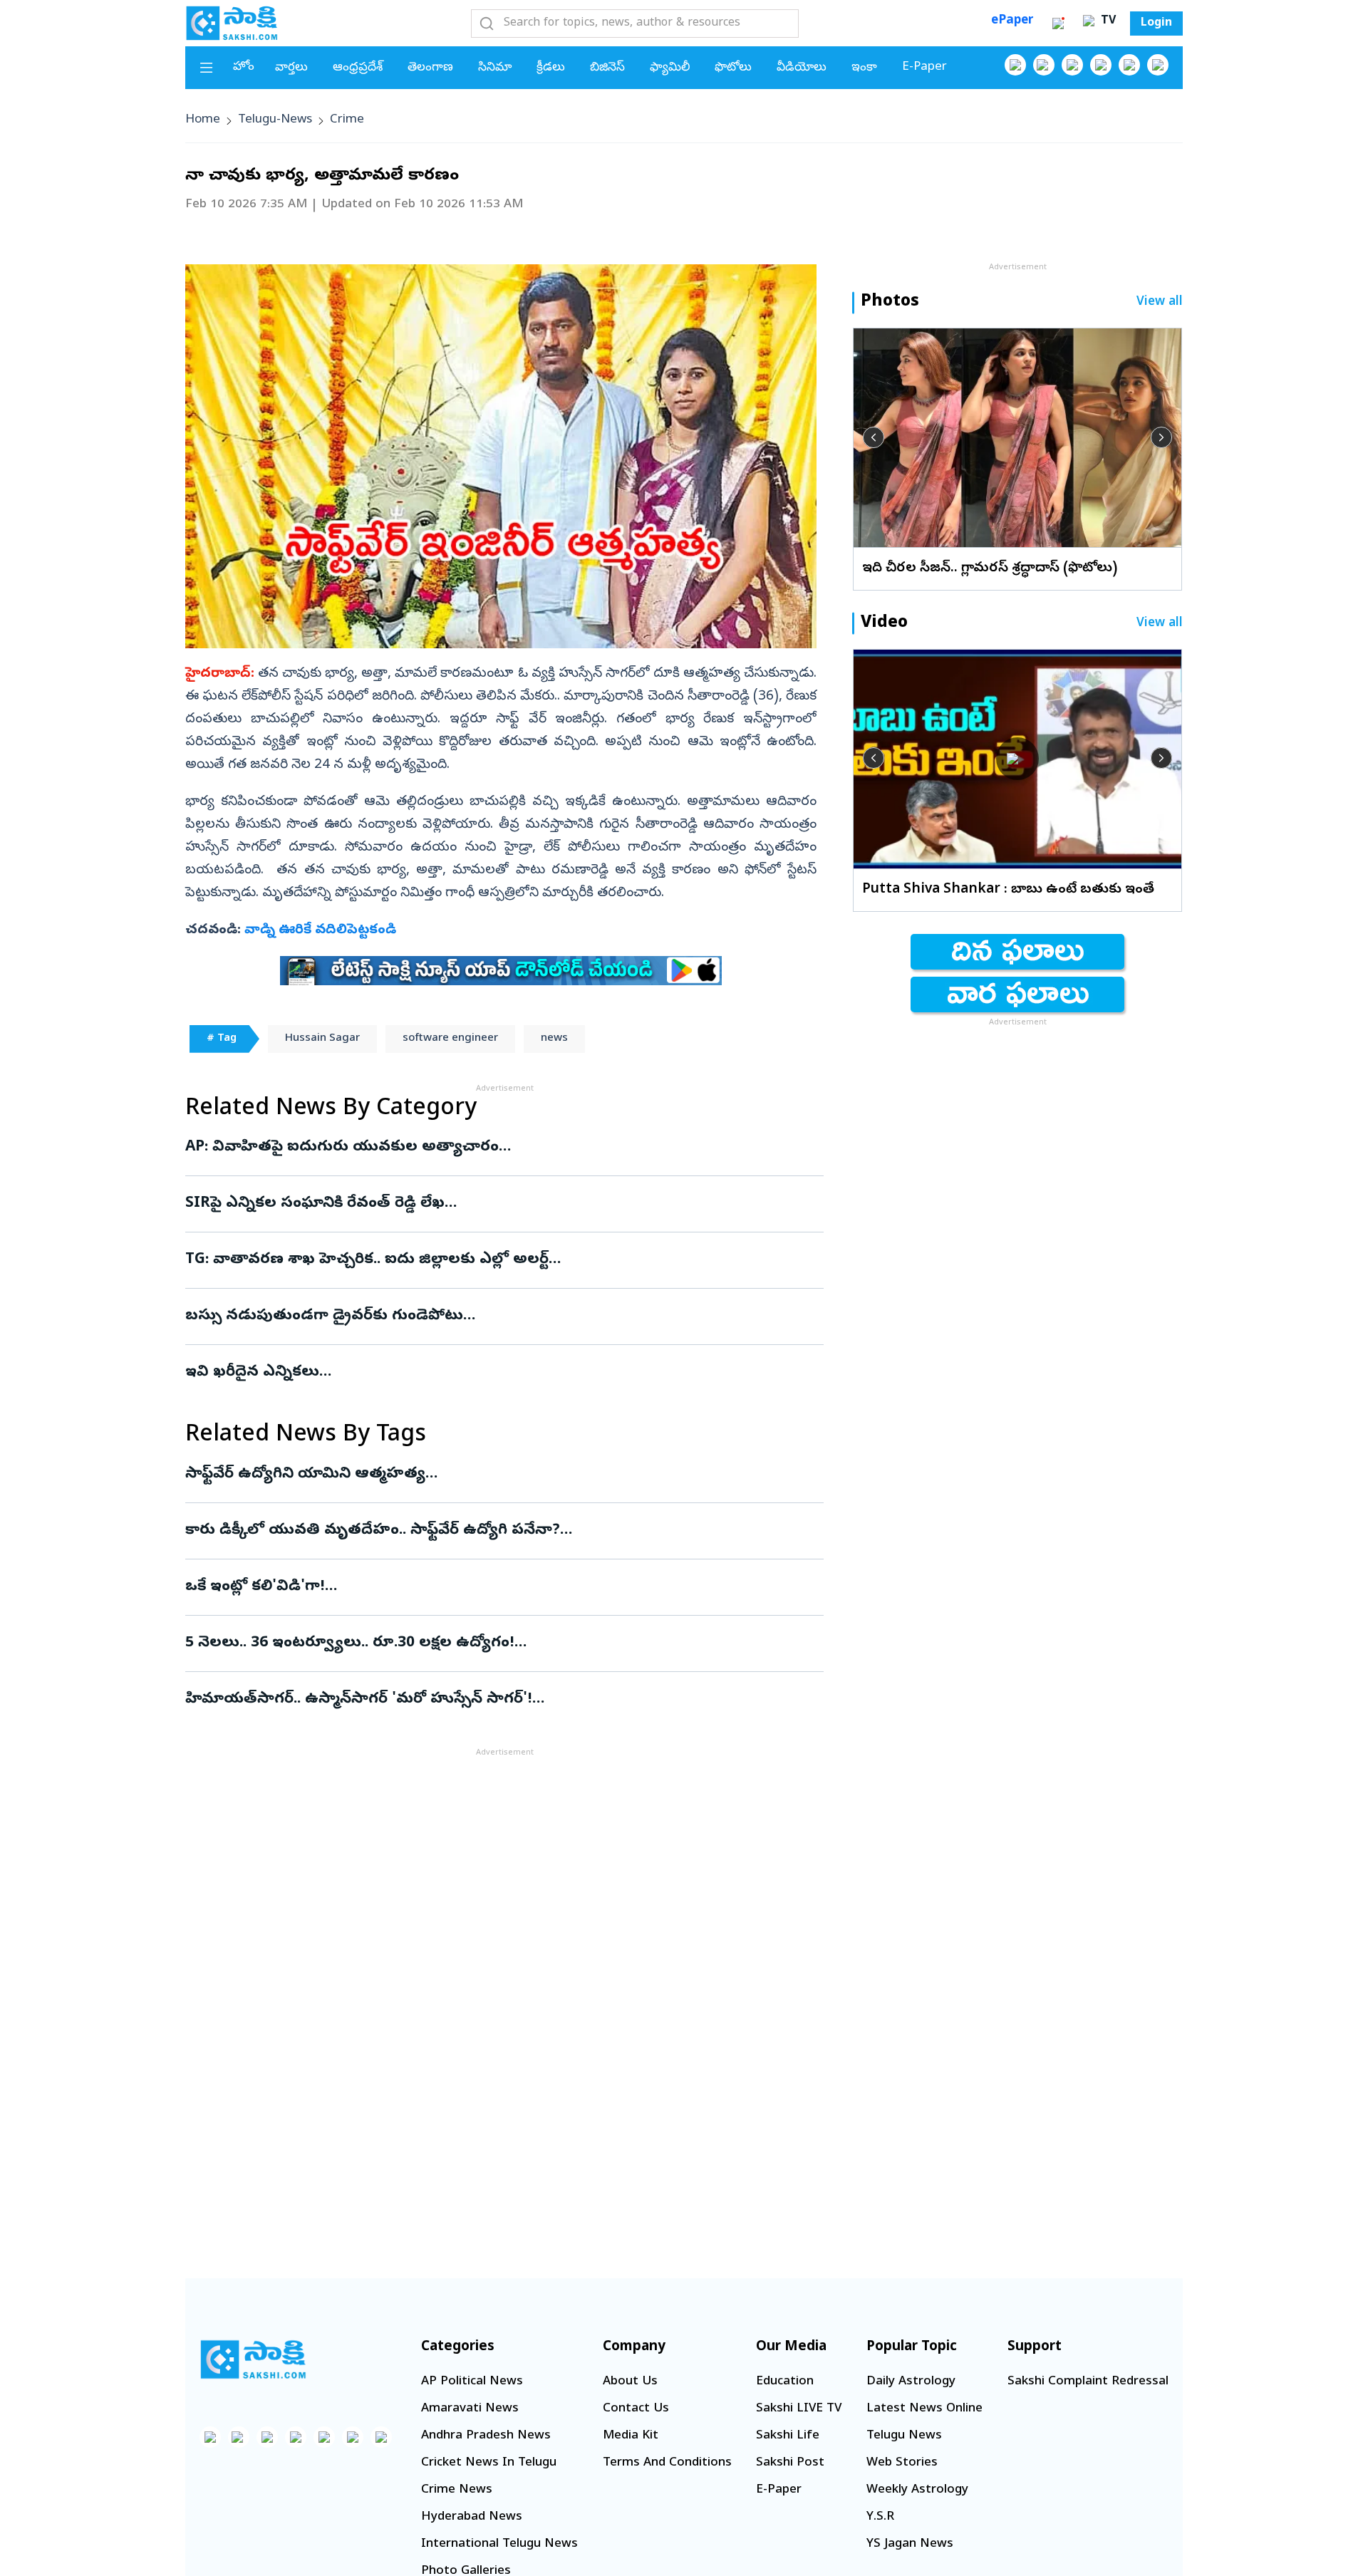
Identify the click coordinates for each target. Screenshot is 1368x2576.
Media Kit (631, 2436)
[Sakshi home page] (253, 2359)
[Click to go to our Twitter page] (1072, 65)
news (554, 1039)
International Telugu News (499, 2544)
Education (785, 2382)
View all (1160, 302)
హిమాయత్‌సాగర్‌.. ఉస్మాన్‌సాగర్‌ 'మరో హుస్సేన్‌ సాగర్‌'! (495, 1700)
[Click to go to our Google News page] (1158, 65)
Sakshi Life (788, 2436)
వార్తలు (291, 68)
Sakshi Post (790, 2463)
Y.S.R (880, 2517)
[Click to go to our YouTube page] (1129, 65)
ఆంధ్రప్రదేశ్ (358, 68)
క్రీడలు (551, 68)
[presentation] (874, 437)
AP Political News (472, 2382)
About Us (630, 2382)
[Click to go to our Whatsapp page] (1044, 65)
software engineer (450, 1039)
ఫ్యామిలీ (670, 68)
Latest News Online (924, 2409)
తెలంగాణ (430, 68)
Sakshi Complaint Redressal (1088, 2382)
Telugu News (904, 2436)
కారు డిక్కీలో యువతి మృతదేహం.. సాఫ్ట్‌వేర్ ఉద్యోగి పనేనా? (474, 1531)
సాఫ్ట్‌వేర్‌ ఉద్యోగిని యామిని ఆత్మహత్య (492, 1475)
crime (347, 120)
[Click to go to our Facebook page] (1015, 65)
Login (1156, 24)
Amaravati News (470, 2409)
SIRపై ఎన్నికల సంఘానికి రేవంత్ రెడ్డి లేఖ (501, 1204)
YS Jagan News (910, 2544)
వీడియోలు (802, 68)
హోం (244, 67)
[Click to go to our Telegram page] (353, 2437)
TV (1107, 21)
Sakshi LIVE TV (799, 2409)
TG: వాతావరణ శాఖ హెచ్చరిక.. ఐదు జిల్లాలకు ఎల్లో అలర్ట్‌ (478, 1260)
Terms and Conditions (667, 2463)
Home (203, 120)
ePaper (1012, 21)
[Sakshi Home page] (232, 23)
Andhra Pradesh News (486, 2436)
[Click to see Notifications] (1058, 24)
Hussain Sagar (322, 1039)
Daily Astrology (911, 2382)
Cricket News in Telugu (489, 2463)
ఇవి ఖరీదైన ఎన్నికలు (482, 1373)
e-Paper (924, 67)
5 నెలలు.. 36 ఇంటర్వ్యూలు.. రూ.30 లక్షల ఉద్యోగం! (497, 1643)
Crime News (457, 2490)
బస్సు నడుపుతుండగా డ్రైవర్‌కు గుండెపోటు (494, 1316)
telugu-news (275, 120)
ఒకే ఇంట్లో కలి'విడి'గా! (496, 1587)
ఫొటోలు (733, 68)
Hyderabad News (472, 2517)
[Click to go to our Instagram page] (1101, 65)
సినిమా (495, 68)
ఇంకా (864, 68)
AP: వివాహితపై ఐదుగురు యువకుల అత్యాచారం (492, 1148)
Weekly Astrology (917, 2490)
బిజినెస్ (607, 68)
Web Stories (902, 2463)
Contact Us (636, 2409)
